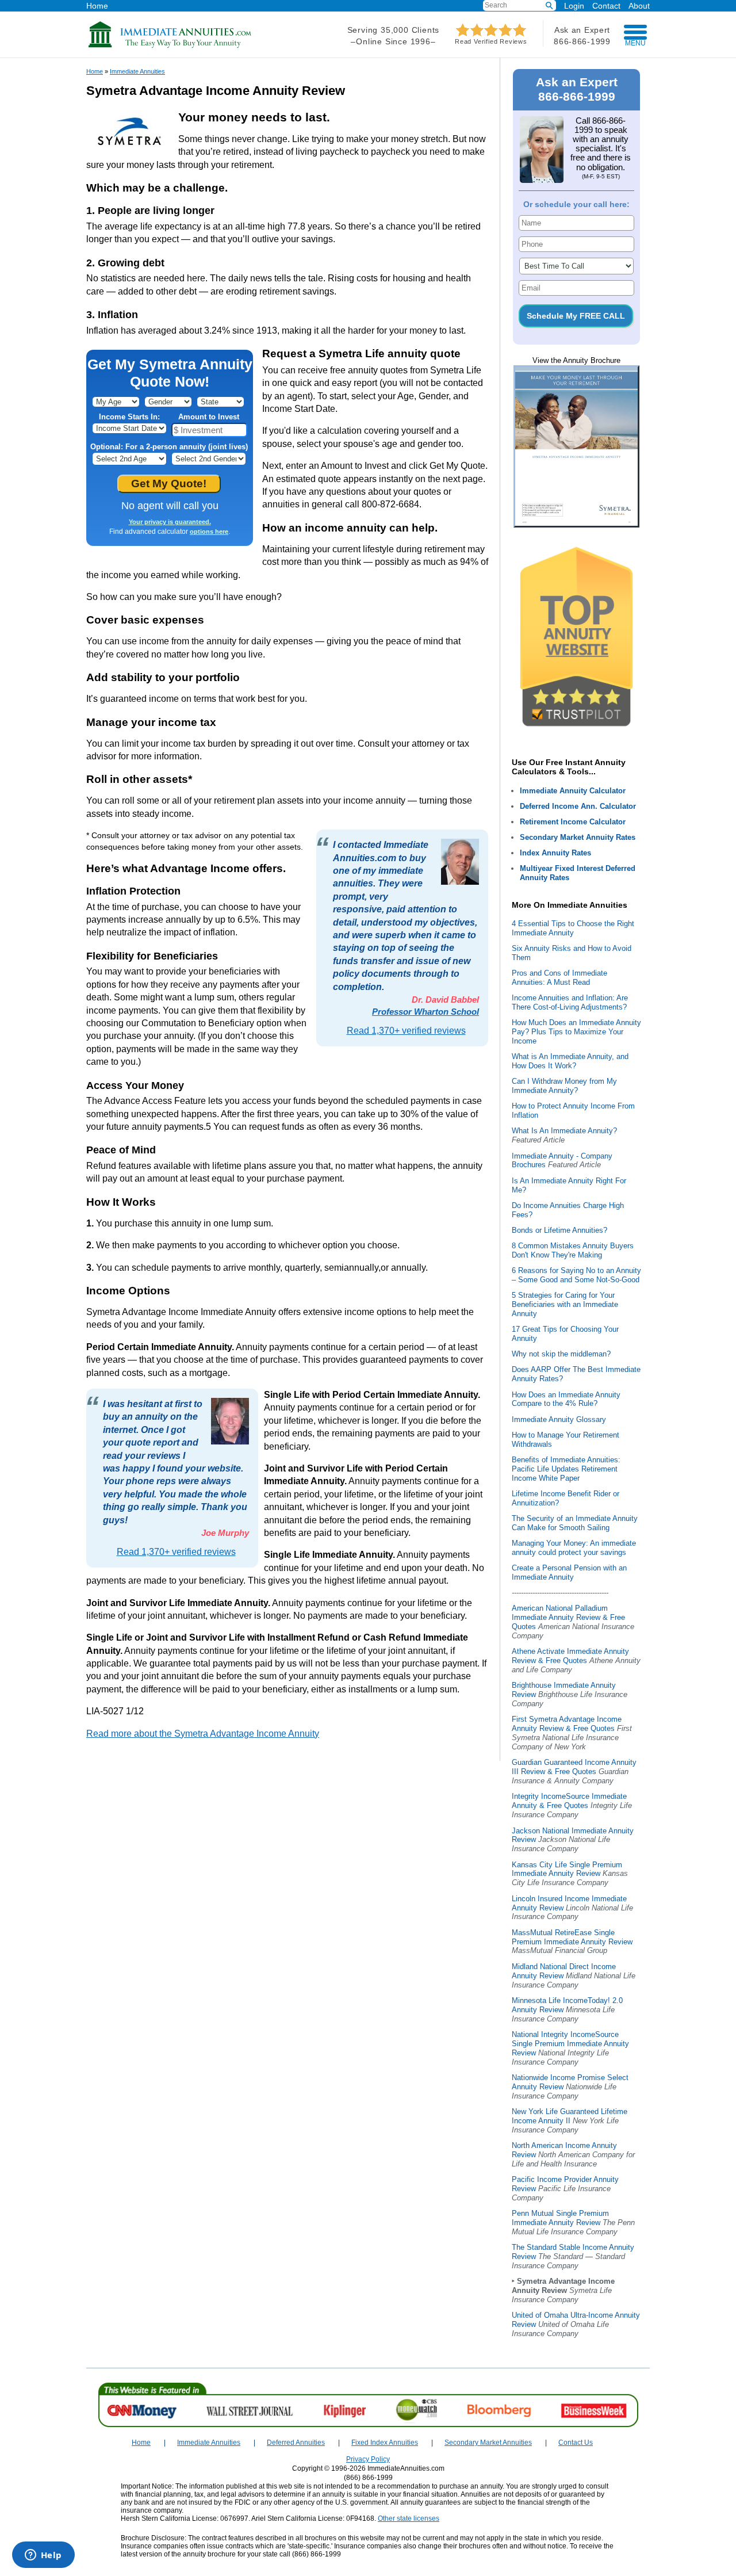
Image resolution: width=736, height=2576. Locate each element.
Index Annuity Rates (555, 853)
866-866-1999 (582, 41)
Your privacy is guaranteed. (170, 522)
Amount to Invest (209, 417)
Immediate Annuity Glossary (559, 1419)
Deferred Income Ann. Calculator (578, 806)
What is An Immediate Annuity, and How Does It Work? (570, 1061)
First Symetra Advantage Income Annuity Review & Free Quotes (567, 1724)
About (639, 5)
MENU (635, 43)
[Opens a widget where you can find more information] (43, 2556)
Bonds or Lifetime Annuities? (559, 1230)
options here (209, 532)
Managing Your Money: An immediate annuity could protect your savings (574, 1548)
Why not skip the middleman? (561, 1354)
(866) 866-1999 (368, 2478)
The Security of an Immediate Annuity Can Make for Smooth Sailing (575, 1523)
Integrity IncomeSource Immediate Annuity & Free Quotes (569, 1801)
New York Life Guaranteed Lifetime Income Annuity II (570, 2116)
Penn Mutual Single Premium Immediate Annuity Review (560, 2218)
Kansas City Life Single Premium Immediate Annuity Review (567, 1869)
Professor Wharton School (425, 1012)
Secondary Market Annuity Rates (578, 837)
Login (574, 6)
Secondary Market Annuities (488, 2443)
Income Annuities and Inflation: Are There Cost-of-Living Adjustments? (570, 1002)
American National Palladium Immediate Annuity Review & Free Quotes (568, 1617)
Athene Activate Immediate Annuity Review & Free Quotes (570, 1656)
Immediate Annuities (137, 71)
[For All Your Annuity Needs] (170, 46)
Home (97, 5)
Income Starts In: (129, 417)
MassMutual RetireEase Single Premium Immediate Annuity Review (572, 1937)
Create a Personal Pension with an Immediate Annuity (569, 1572)
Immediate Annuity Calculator (573, 791)
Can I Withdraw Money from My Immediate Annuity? (564, 1086)
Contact (606, 5)
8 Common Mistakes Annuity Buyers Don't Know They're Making (573, 1250)
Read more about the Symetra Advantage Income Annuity (203, 1734)
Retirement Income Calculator (573, 822)
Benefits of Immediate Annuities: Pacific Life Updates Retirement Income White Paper (566, 1469)
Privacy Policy (368, 2459)
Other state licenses (409, 2518)
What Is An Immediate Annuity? (564, 1131)
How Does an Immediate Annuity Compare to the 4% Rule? (566, 1399)
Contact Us (576, 2443)
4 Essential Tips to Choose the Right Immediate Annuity (573, 928)
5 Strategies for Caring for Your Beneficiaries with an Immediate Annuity (565, 1304)
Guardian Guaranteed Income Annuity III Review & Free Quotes (574, 1767)
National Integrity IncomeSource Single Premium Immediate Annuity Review (570, 2044)
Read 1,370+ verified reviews (406, 1031)
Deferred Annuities (296, 2443)
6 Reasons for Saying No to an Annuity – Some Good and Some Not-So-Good (576, 1275)
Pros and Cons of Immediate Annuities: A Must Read (559, 978)
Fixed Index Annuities (385, 2443)
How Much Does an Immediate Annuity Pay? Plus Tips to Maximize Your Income (576, 1032)
